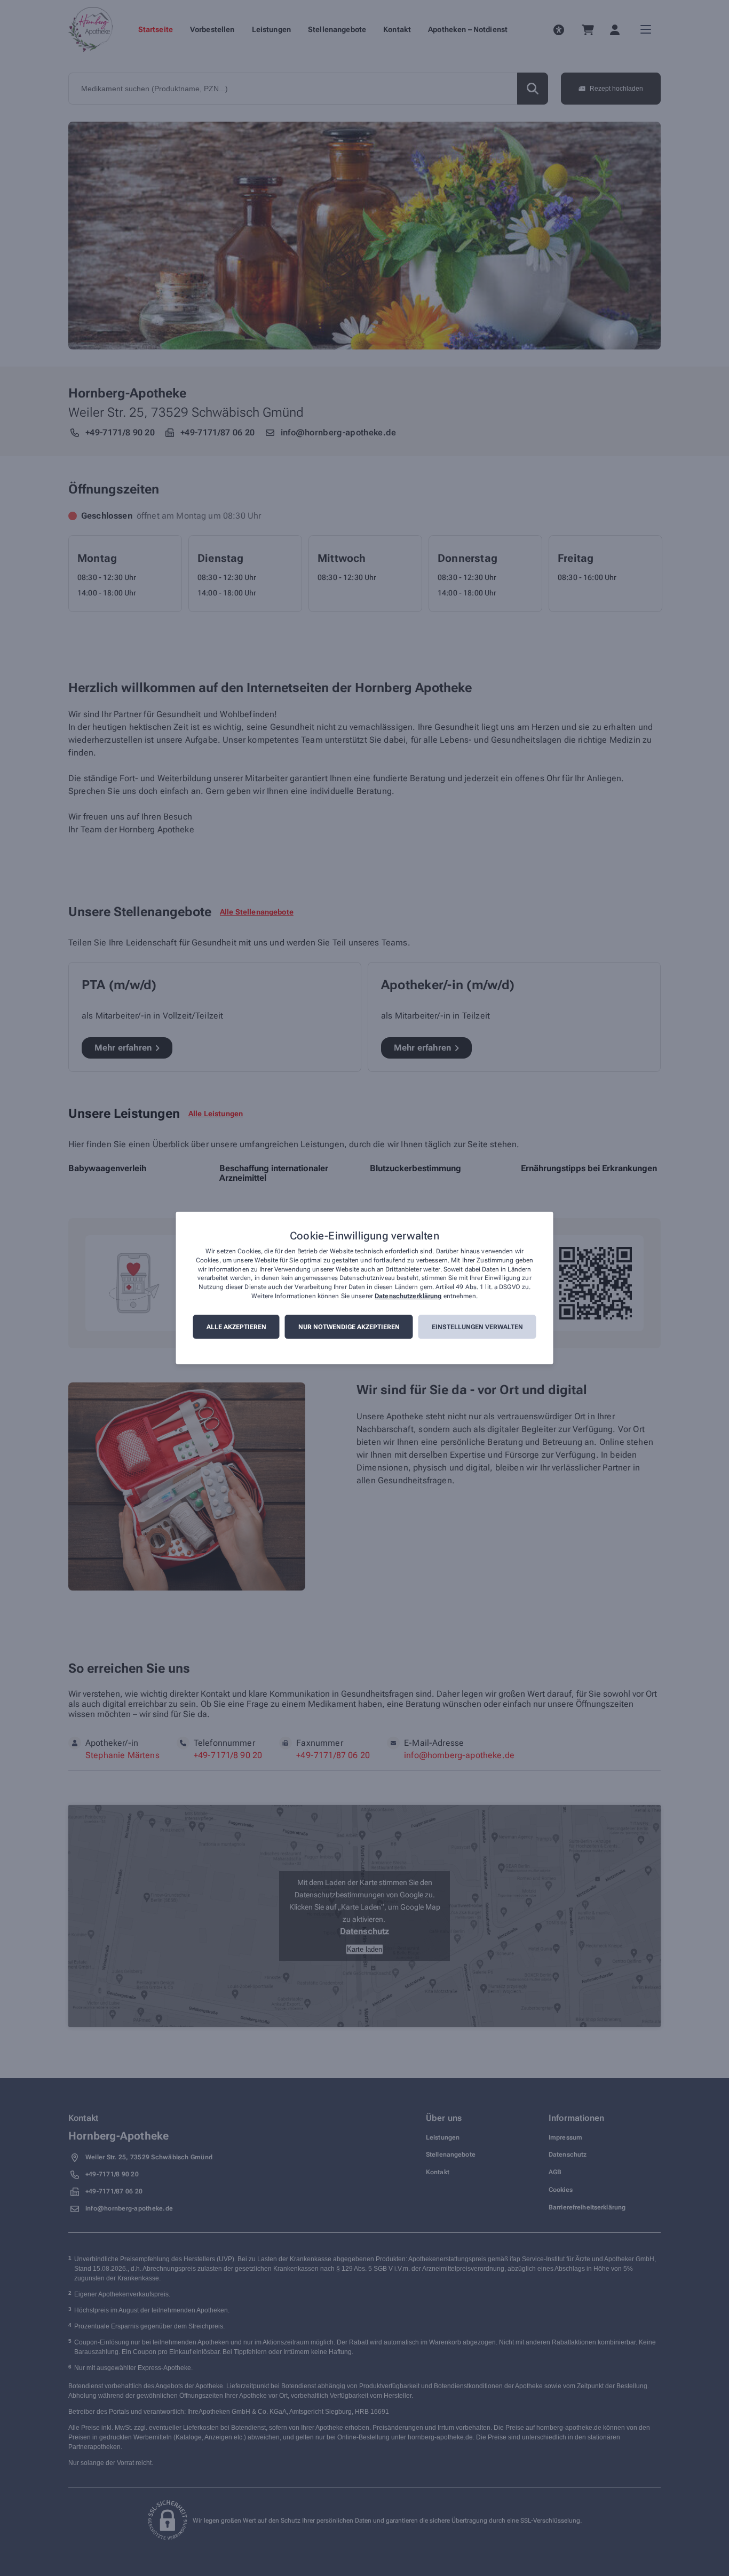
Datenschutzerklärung (408, 1296)
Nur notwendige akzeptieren (349, 1327)
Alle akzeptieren (236, 1327)
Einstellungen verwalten (477, 1327)
